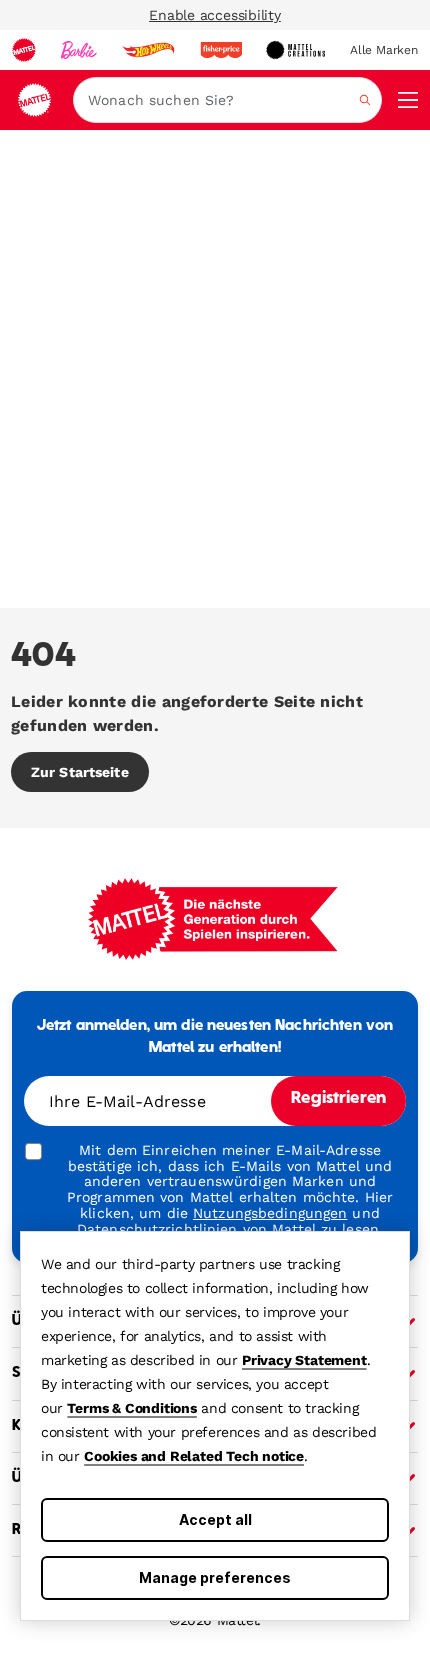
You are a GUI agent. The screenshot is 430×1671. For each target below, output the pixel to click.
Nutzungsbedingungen (270, 1213)
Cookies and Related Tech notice (194, 1456)
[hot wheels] (148, 50)
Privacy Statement (304, 1360)
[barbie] (79, 50)
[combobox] (227, 100)
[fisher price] (221, 50)
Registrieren (338, 1099)
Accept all (215, 1519)
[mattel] (24, 50)
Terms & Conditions (131, 1408)
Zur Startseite (80, 772)
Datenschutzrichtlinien (157, 1229)
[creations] (295, 50)
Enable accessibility (215, 15)
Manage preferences (215, 1577)
